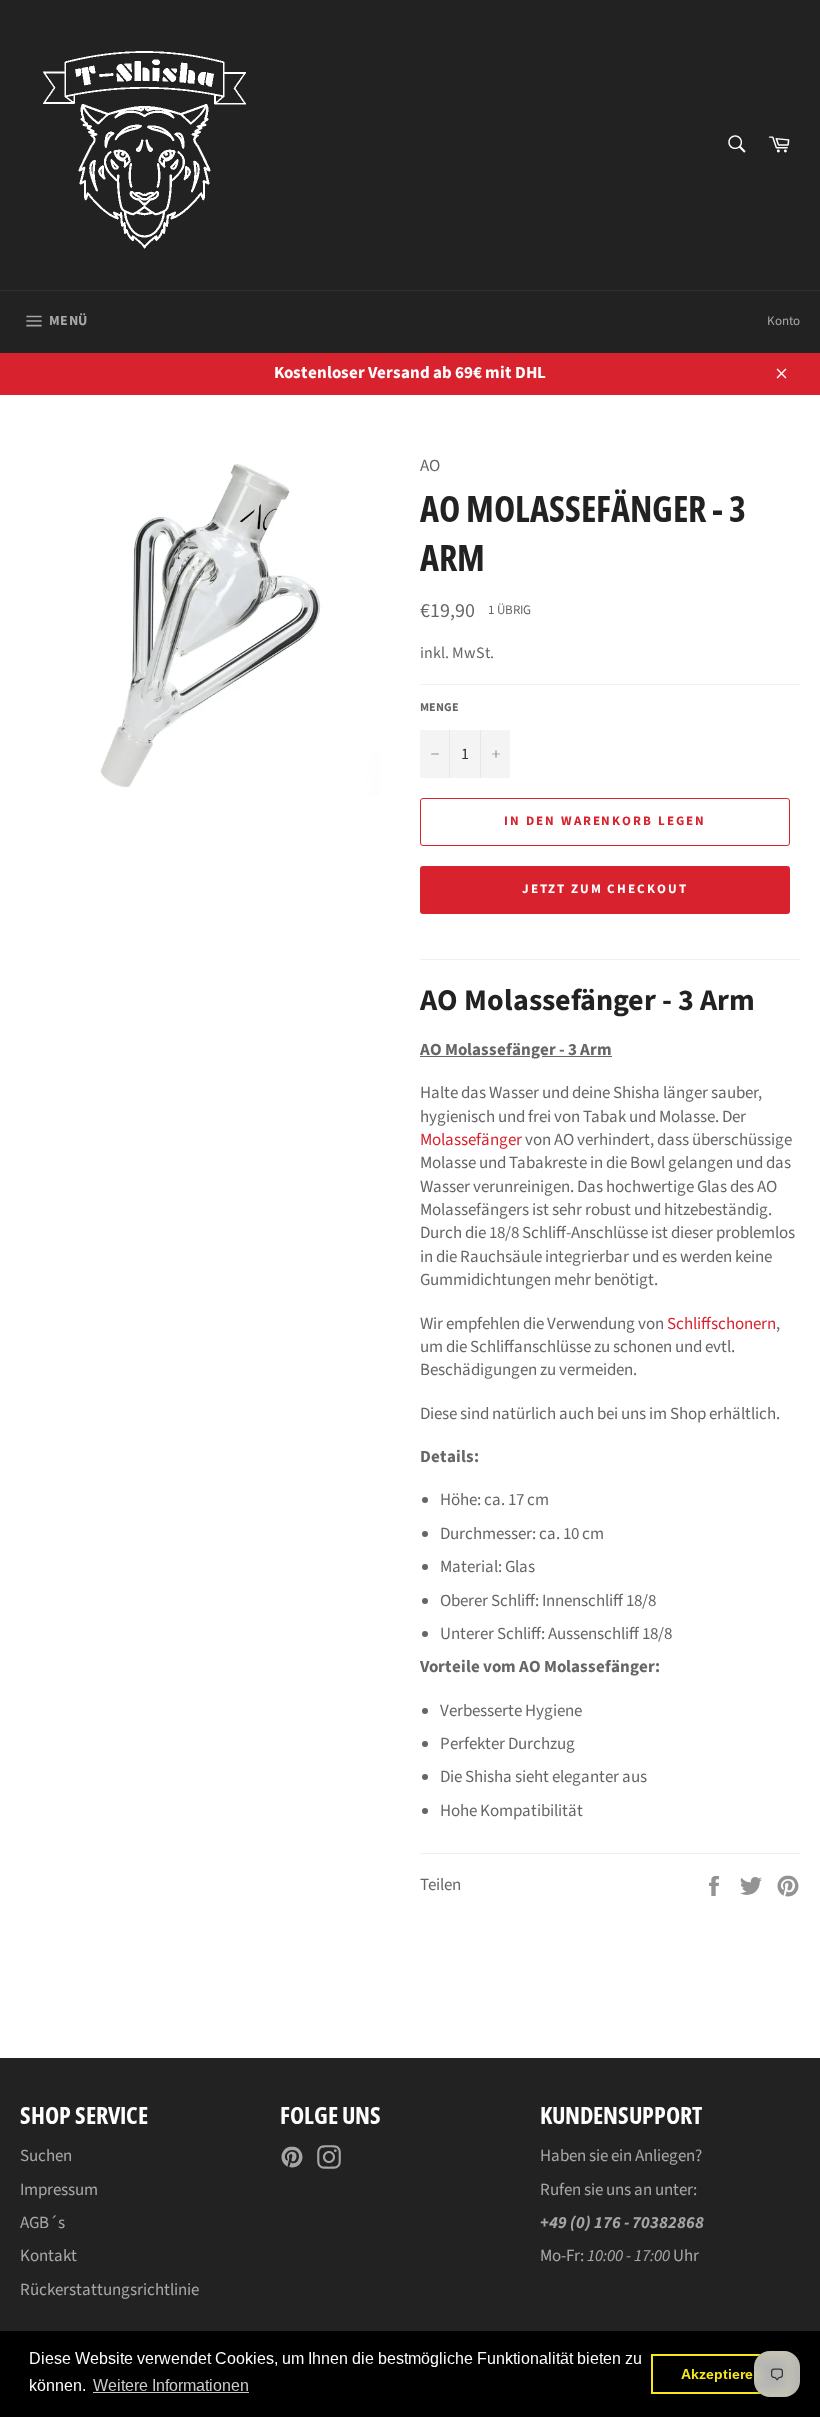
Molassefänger (471, 1140)
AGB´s (42, 2223)
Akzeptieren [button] (721, 2374)
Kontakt (48, 2256)
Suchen (46, 2156)
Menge (439, 708)
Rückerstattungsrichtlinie (109, 2290)
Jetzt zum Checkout (605, 889)
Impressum (59, 2190)
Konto (783, 321)
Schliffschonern (721, 1324)
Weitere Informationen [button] (171, 2385)
